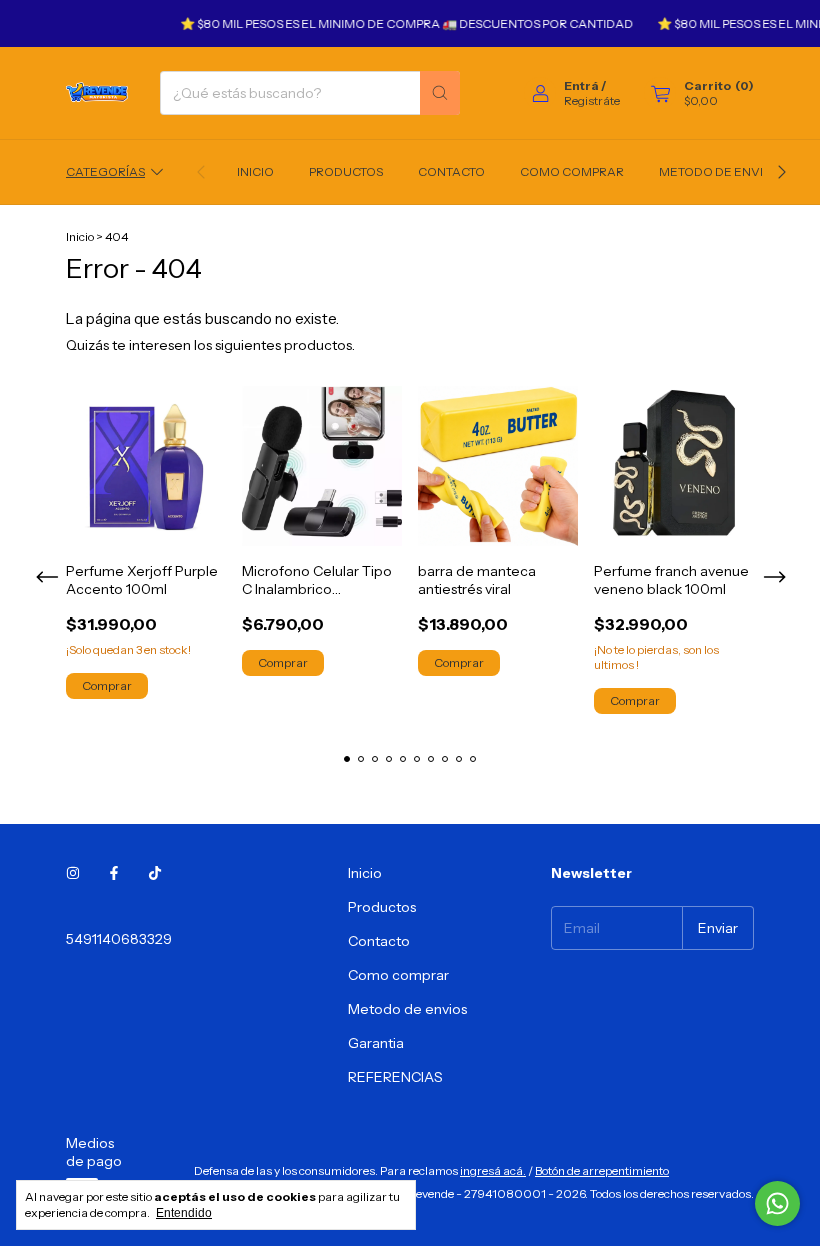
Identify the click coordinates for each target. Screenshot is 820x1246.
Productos (346, 171)
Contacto (451, 171)
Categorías (105, 171)
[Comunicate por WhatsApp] (777, 1203)
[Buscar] (440, 93)
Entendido (184, 1213)
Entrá (581, 85)
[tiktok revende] (155, 873)
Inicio (255, 171)
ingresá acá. (493, 1170)
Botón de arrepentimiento (602, 1170)
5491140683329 (119, 939)
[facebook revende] (114, 873)
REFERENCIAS (395, 1077)
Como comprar (572, 171)
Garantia (376, 1043)
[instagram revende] (73, 873)
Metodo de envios (719, 171)
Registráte (592, 100)
